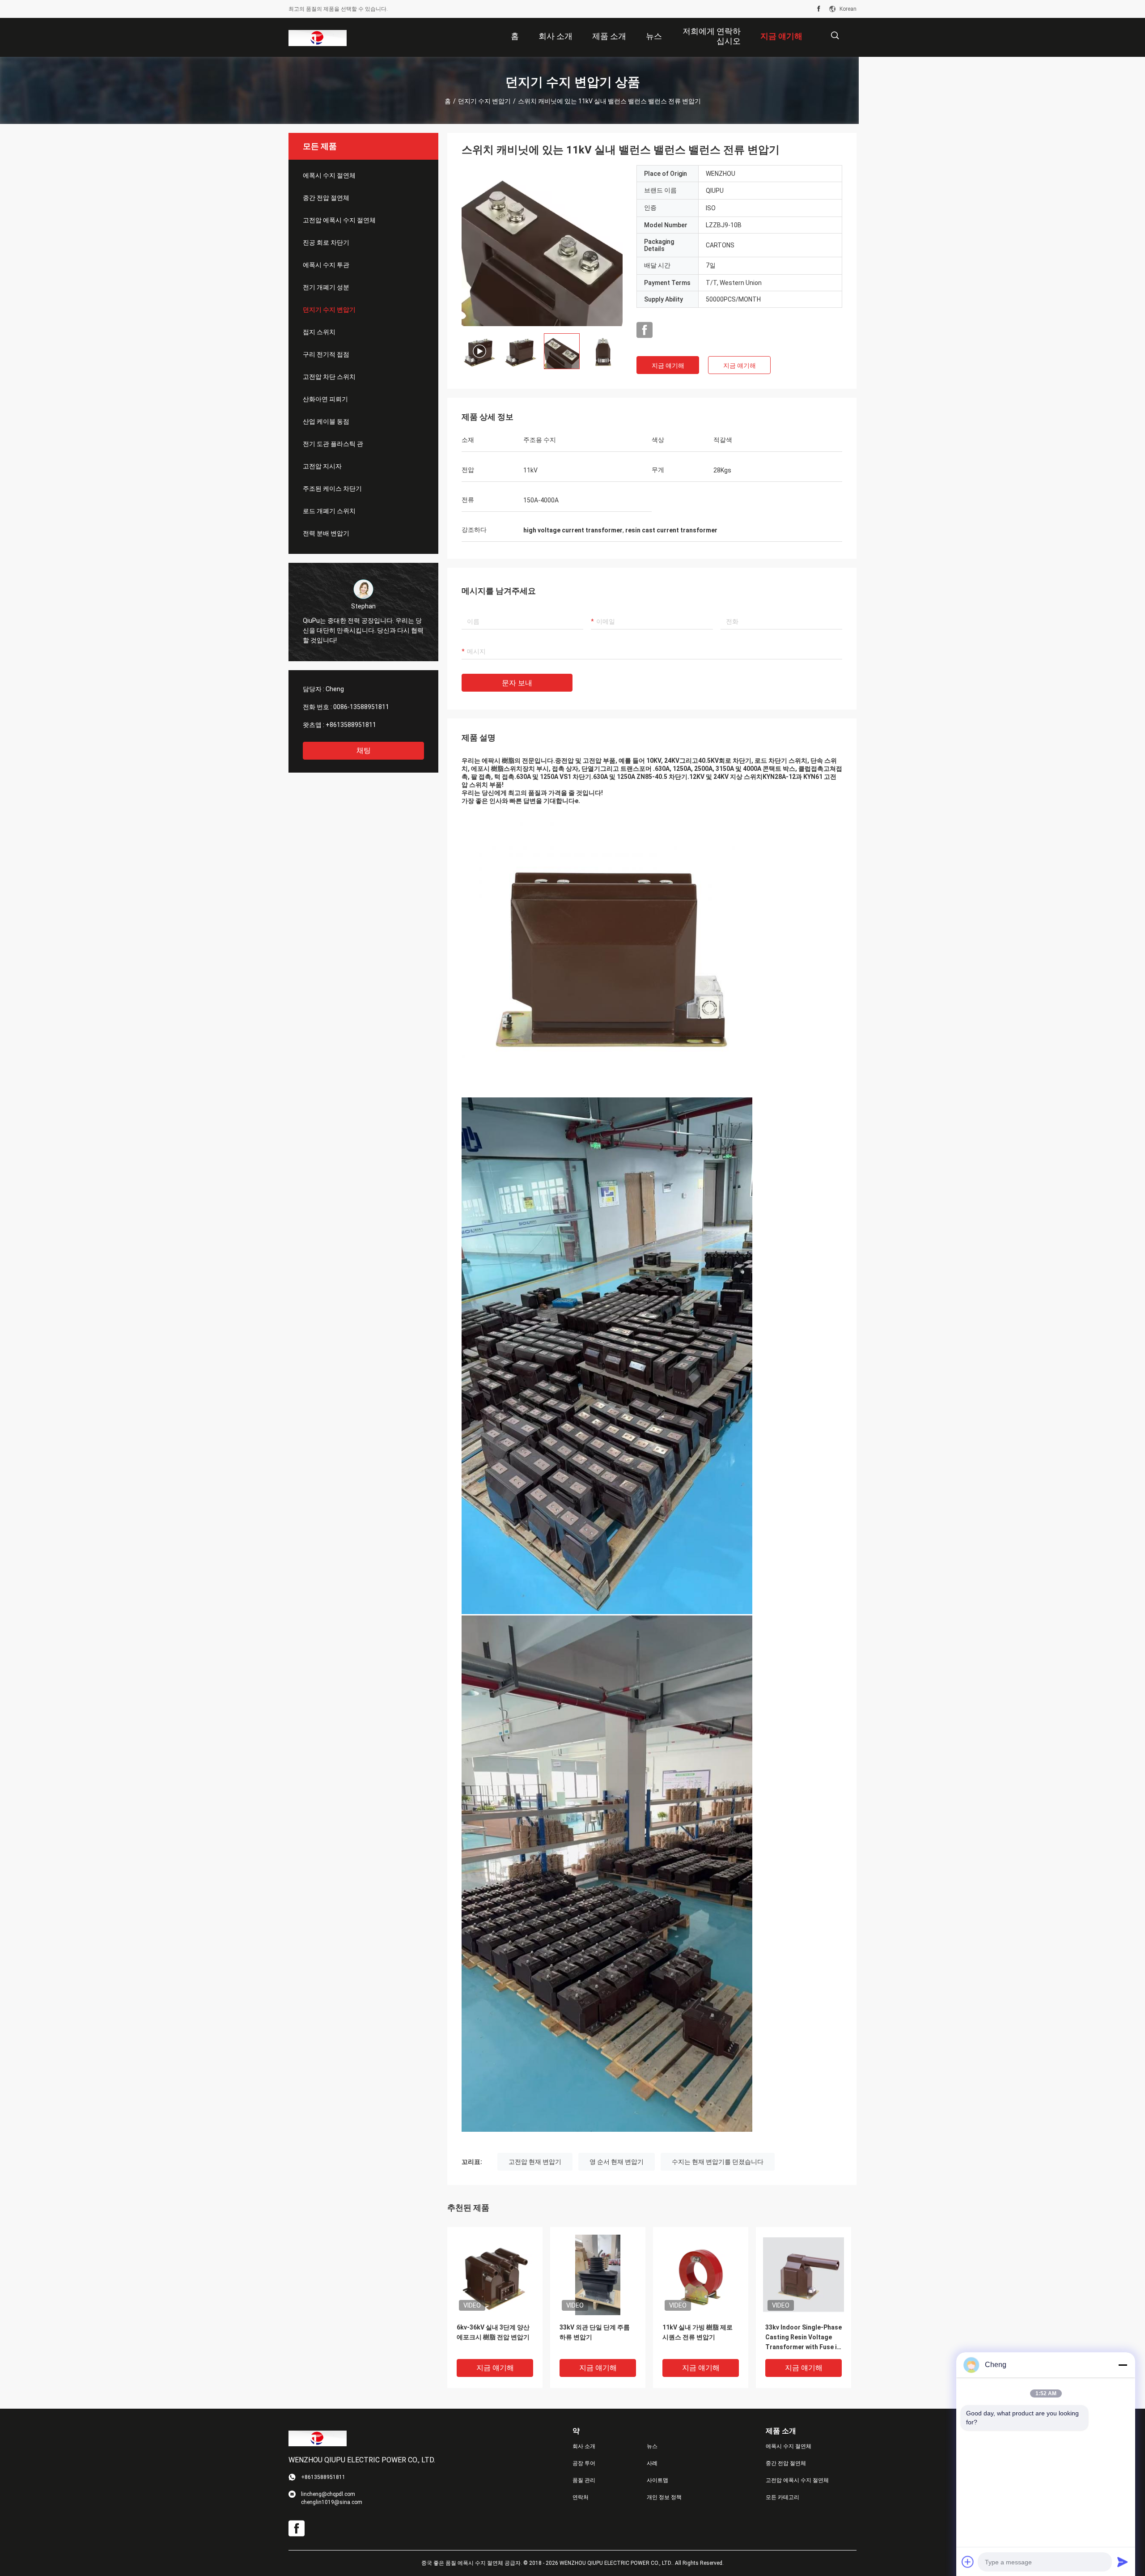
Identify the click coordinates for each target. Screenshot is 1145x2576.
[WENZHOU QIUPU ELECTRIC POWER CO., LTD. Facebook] (819, 9)
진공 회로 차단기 (326, 242)
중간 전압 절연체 (326, 198)
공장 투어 (584, 2463)
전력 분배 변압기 (326, 533)
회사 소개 (584, 2446)
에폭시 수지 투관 (326, 265)
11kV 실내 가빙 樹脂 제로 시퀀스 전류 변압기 (698, 2332)
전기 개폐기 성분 (326, 287)
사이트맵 (657, 2480)
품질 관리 (584, 2480)
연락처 (581, 2497)
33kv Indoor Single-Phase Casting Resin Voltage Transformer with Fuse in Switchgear (804, 2338)
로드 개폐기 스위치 (329, 511)
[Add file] (968, 2562)
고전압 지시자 (322, 466)
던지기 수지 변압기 (484, 101)
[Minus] (1123, 2365)
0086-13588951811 (361, 707)
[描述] (835, 36)
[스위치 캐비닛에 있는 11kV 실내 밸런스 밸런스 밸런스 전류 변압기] (542, 246)
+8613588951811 (351, 725)
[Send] (1123, 2562)
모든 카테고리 (782, 2497)
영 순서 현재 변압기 (617, 2162)
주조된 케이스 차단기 (332, 489)
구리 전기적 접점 (326, 354)
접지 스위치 (319, 332)
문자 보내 (517, 683)
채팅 (364, 750)
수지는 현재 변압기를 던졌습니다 (718, 2162)
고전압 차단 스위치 (329, 377)
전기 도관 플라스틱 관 (333, 444)
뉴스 (652, 2446)
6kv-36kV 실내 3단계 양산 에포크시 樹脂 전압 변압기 (493, 2332)
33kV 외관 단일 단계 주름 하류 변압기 (595, 2332)
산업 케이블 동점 (326, 421)
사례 (652, 2463)
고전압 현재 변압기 (535, 2162)
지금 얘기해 (668, 366)
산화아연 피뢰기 (325, 399)
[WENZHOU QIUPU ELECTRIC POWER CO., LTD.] (318, 38)
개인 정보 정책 (664, 2497)
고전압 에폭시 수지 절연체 (339, 220)
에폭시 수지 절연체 (329, 175)
